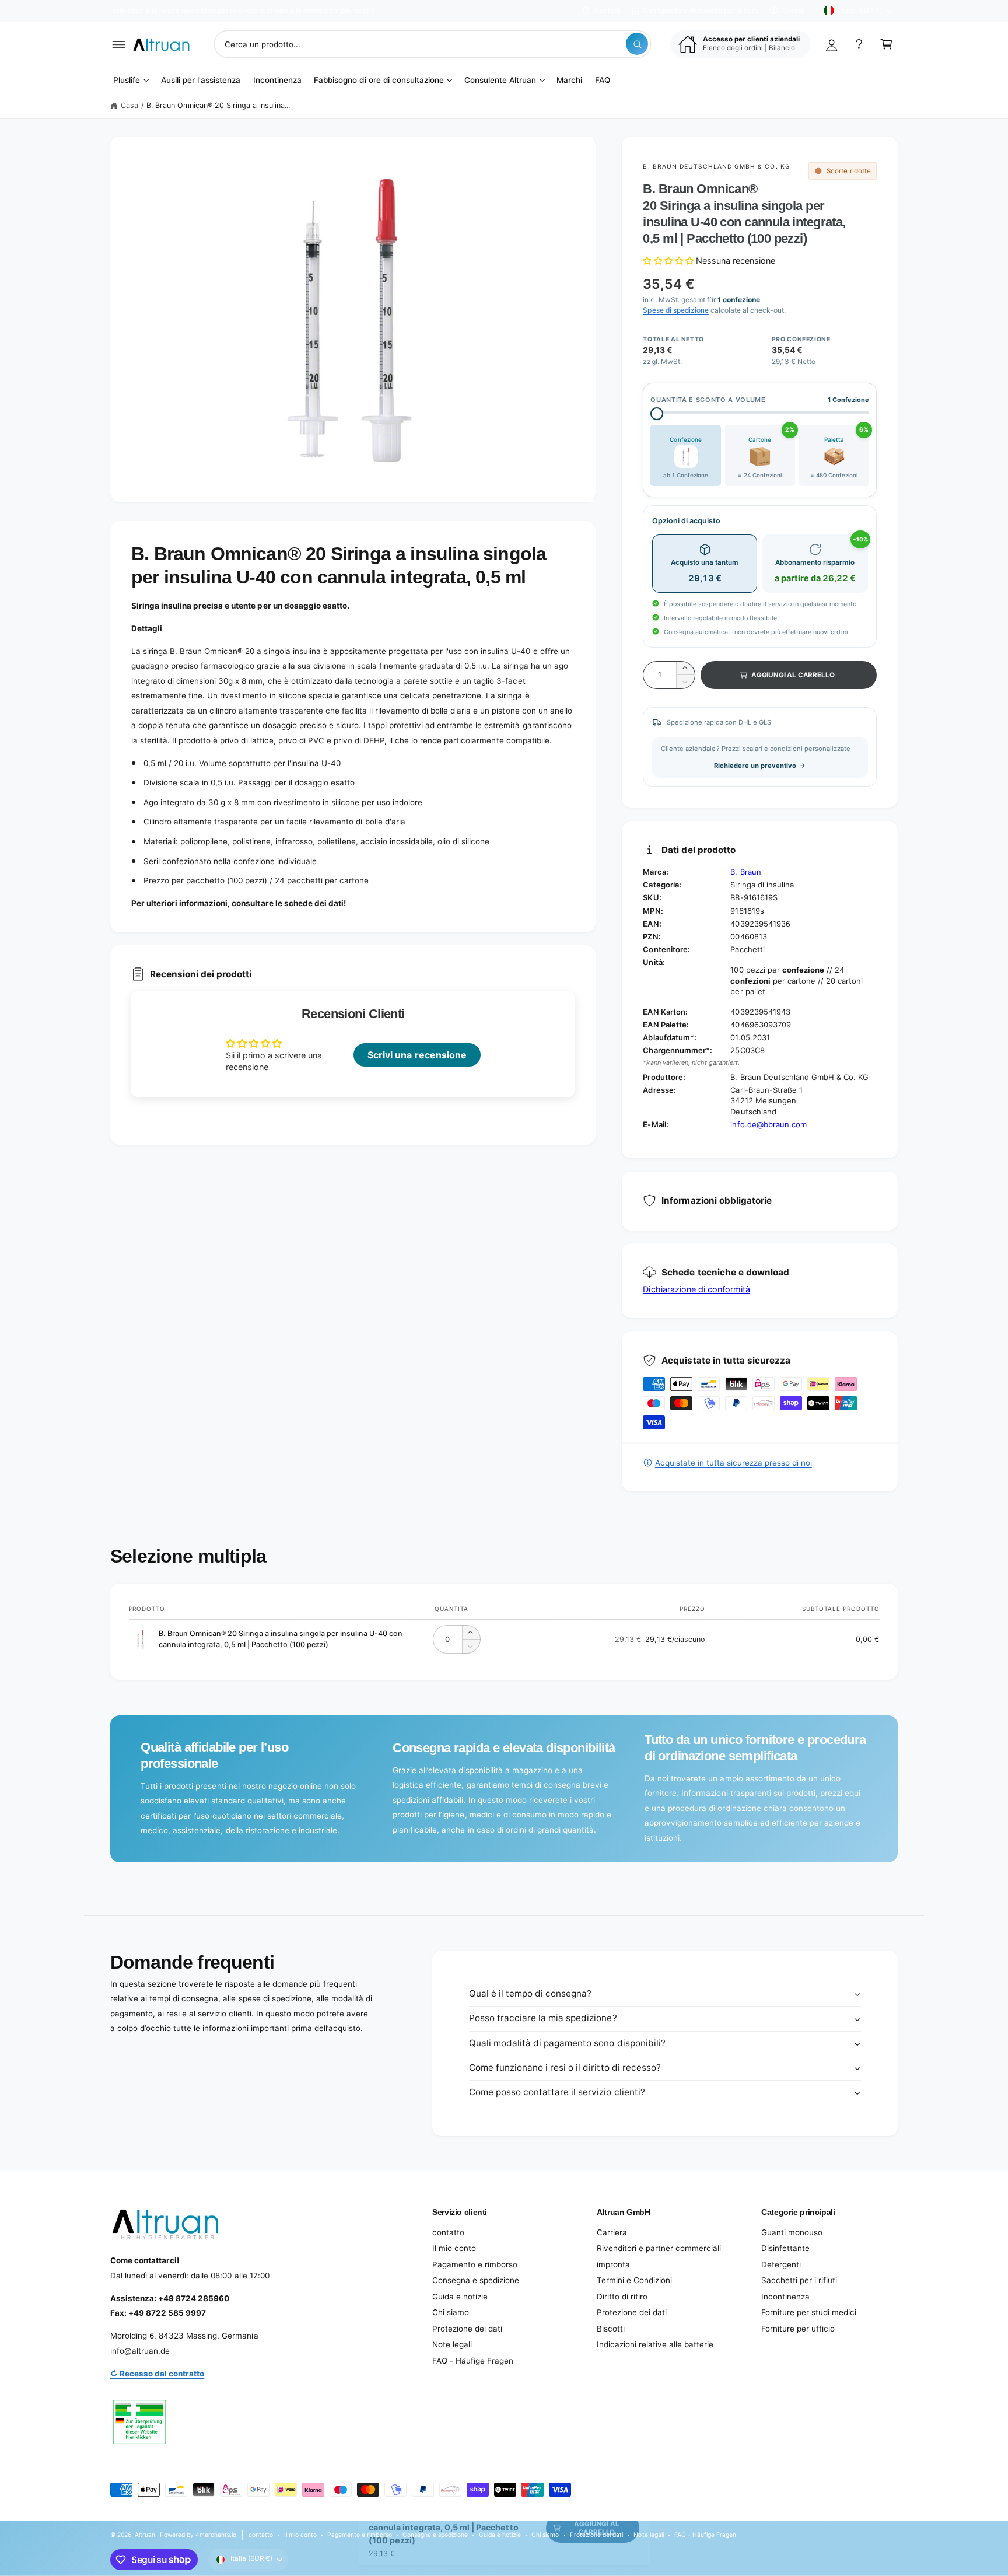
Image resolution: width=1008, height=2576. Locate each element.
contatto (448, 2232)
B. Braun (745, 872)
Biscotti (611, 2329)
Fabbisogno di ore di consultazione (379, 80)
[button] (119, 44)
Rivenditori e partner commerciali (659, 2248)
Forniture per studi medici (809, 2312)
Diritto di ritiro (622, 2297)
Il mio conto (454, 2248)
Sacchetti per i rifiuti (799, 2280)
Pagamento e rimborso (475, 2264)
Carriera (612, 2232)
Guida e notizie (460, 2297)
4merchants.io (216, 2535)
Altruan (145, 2535)
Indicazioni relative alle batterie (655, 2344)
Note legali (452, 2344)
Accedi (793, 11)
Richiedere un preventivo (755, 766)
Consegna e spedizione (476, 2280)
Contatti (608, 11)
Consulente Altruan (500, 80)
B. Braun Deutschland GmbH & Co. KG (716, 166)
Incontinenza (785, 2297)
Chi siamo (451, 2312)
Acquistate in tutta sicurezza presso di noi (733, 1463)
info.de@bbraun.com (768, 1124)
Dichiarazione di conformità (696, 1289)
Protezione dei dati (467, 2329)
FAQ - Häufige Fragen (473, 2361)
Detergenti (781, 2264)
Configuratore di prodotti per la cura (701, 11)
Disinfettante (785, 2248)
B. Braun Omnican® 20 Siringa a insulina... (218, 105)
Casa (129, 105)
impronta (613, 2264)
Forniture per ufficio (798, 2329)
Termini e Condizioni (634, 2280)
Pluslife (127, 80)
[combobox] (432, 44)
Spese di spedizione (675, 310)
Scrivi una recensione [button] (417, 1055)
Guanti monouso (792, 2232)
